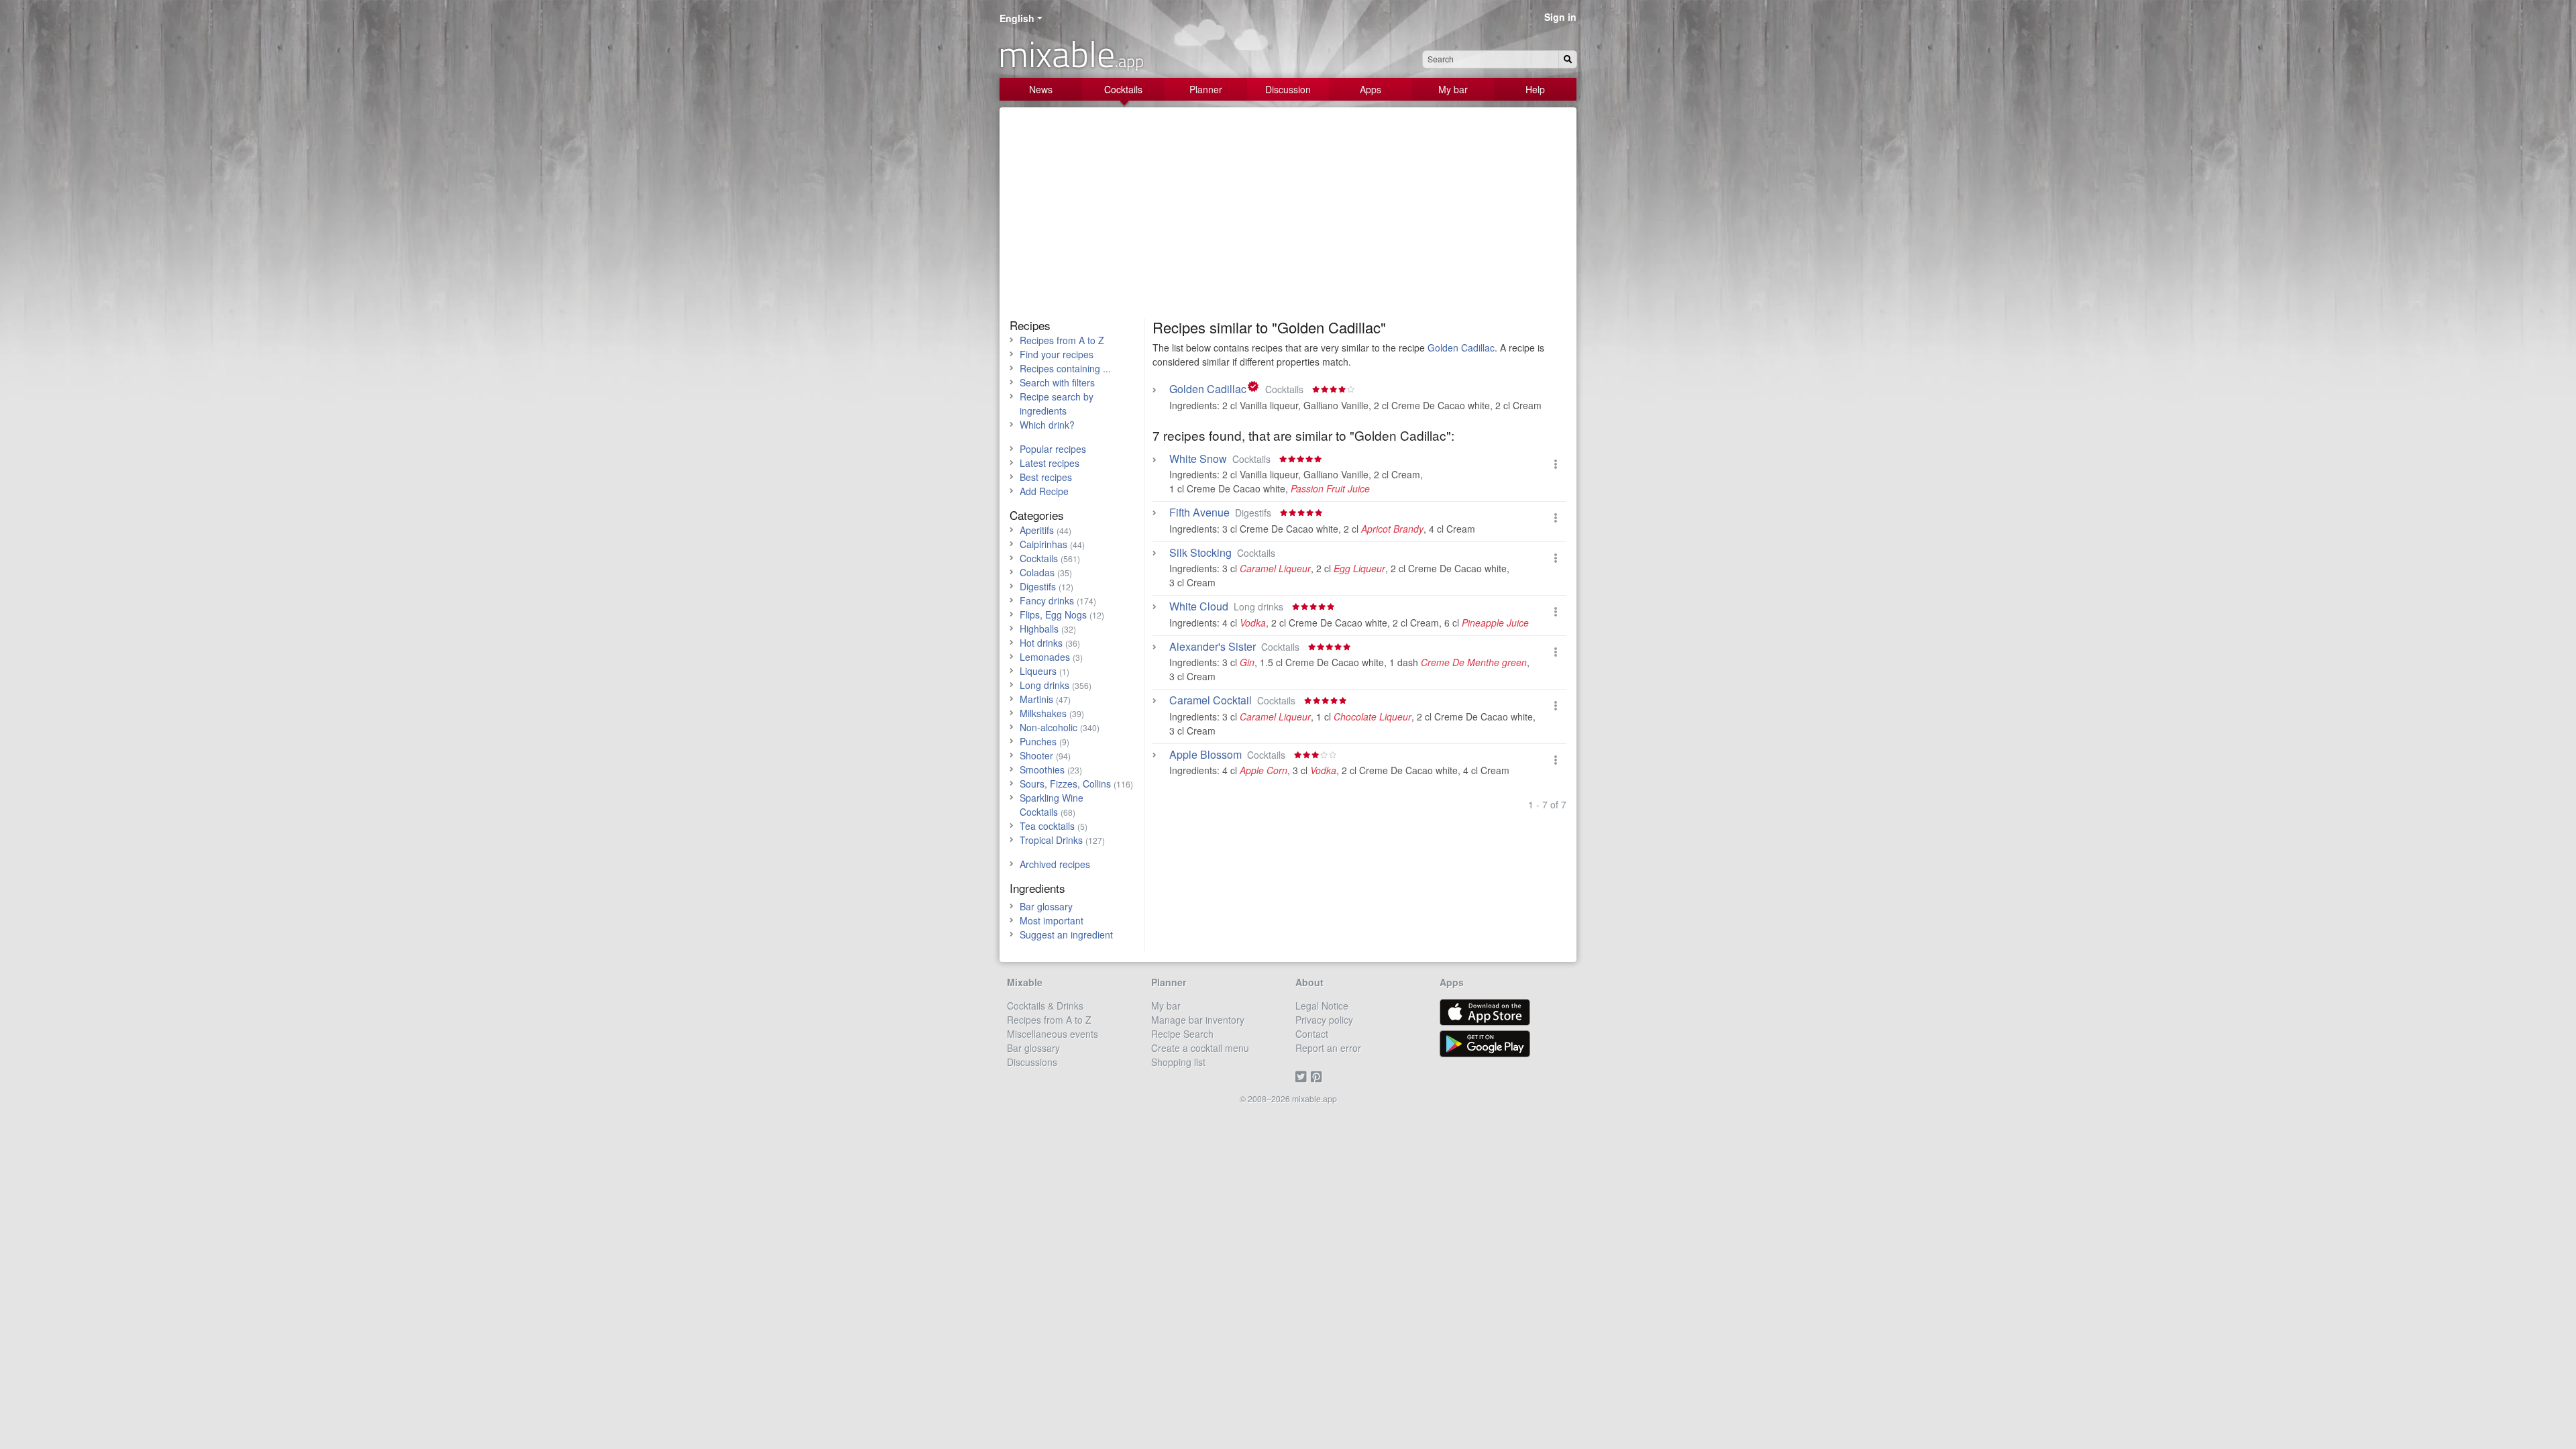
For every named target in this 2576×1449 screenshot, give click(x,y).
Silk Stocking (1200, 553)
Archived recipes (1055, 864)
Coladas (1037, 572)
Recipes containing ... (1065, 368)
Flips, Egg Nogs (1053, 614)
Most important (1052, 920)
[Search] (1568, 59)
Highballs (1039, 629)
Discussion (1288, 89)
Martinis (1036, 699)
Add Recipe (1044, 491)
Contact (1312, 1034)
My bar (1453, 89)
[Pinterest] (1319, 1076)
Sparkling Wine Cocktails (1052, 805)
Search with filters (1057, 382)
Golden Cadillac (1461, 347)
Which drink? (1047, 425)
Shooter (1036, 755)
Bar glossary (1046, 906)
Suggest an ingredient (1066, 934)
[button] (1556, 464)
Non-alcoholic (1049, 727)
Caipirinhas (1043, 544)
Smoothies (1042, 769)
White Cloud (1199, 606)
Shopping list (1178, 1062)
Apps (1371, 89)
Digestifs (1038, 586)
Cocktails (1123, 89)
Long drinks (1044, 685)
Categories (1037, 515)
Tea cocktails (1047, 826)
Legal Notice (1322, 1006)
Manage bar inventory (1198, 1020)
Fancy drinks (1047, 600)
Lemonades (1045, 657)
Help (1535, 89)
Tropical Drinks (1051, 840)
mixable (1071, 54)
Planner (1206, 89)
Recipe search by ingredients (1057, 404)
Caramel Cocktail (1211, 700)
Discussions (1032, 1062)
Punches (1038, 741)
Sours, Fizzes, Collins (1065, 784)
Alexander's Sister (1213, 647)
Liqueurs (1038, 671)
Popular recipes (1053, 449)
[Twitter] (1303, 1076)
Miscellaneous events (1053, 1034)
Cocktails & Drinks (1045, 1006)
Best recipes (1046, 477)
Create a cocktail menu (1200, 1048)
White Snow (1198, 459)
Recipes (1030, 325)
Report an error (1328, 1048)
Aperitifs (1037, 530)
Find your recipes (1057, 354)
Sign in (1560, 17)
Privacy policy (1324, 1020)
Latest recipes (1050, 463)
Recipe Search (1182, 1034)
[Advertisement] (1288, 218)
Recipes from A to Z (1062, 340)
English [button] (1017, 18)
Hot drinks (1041, 643)
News (1041, 89)
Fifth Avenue (1199, 513)
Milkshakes (1043, 713)
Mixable (1025, 982)
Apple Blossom (1205, 755)
